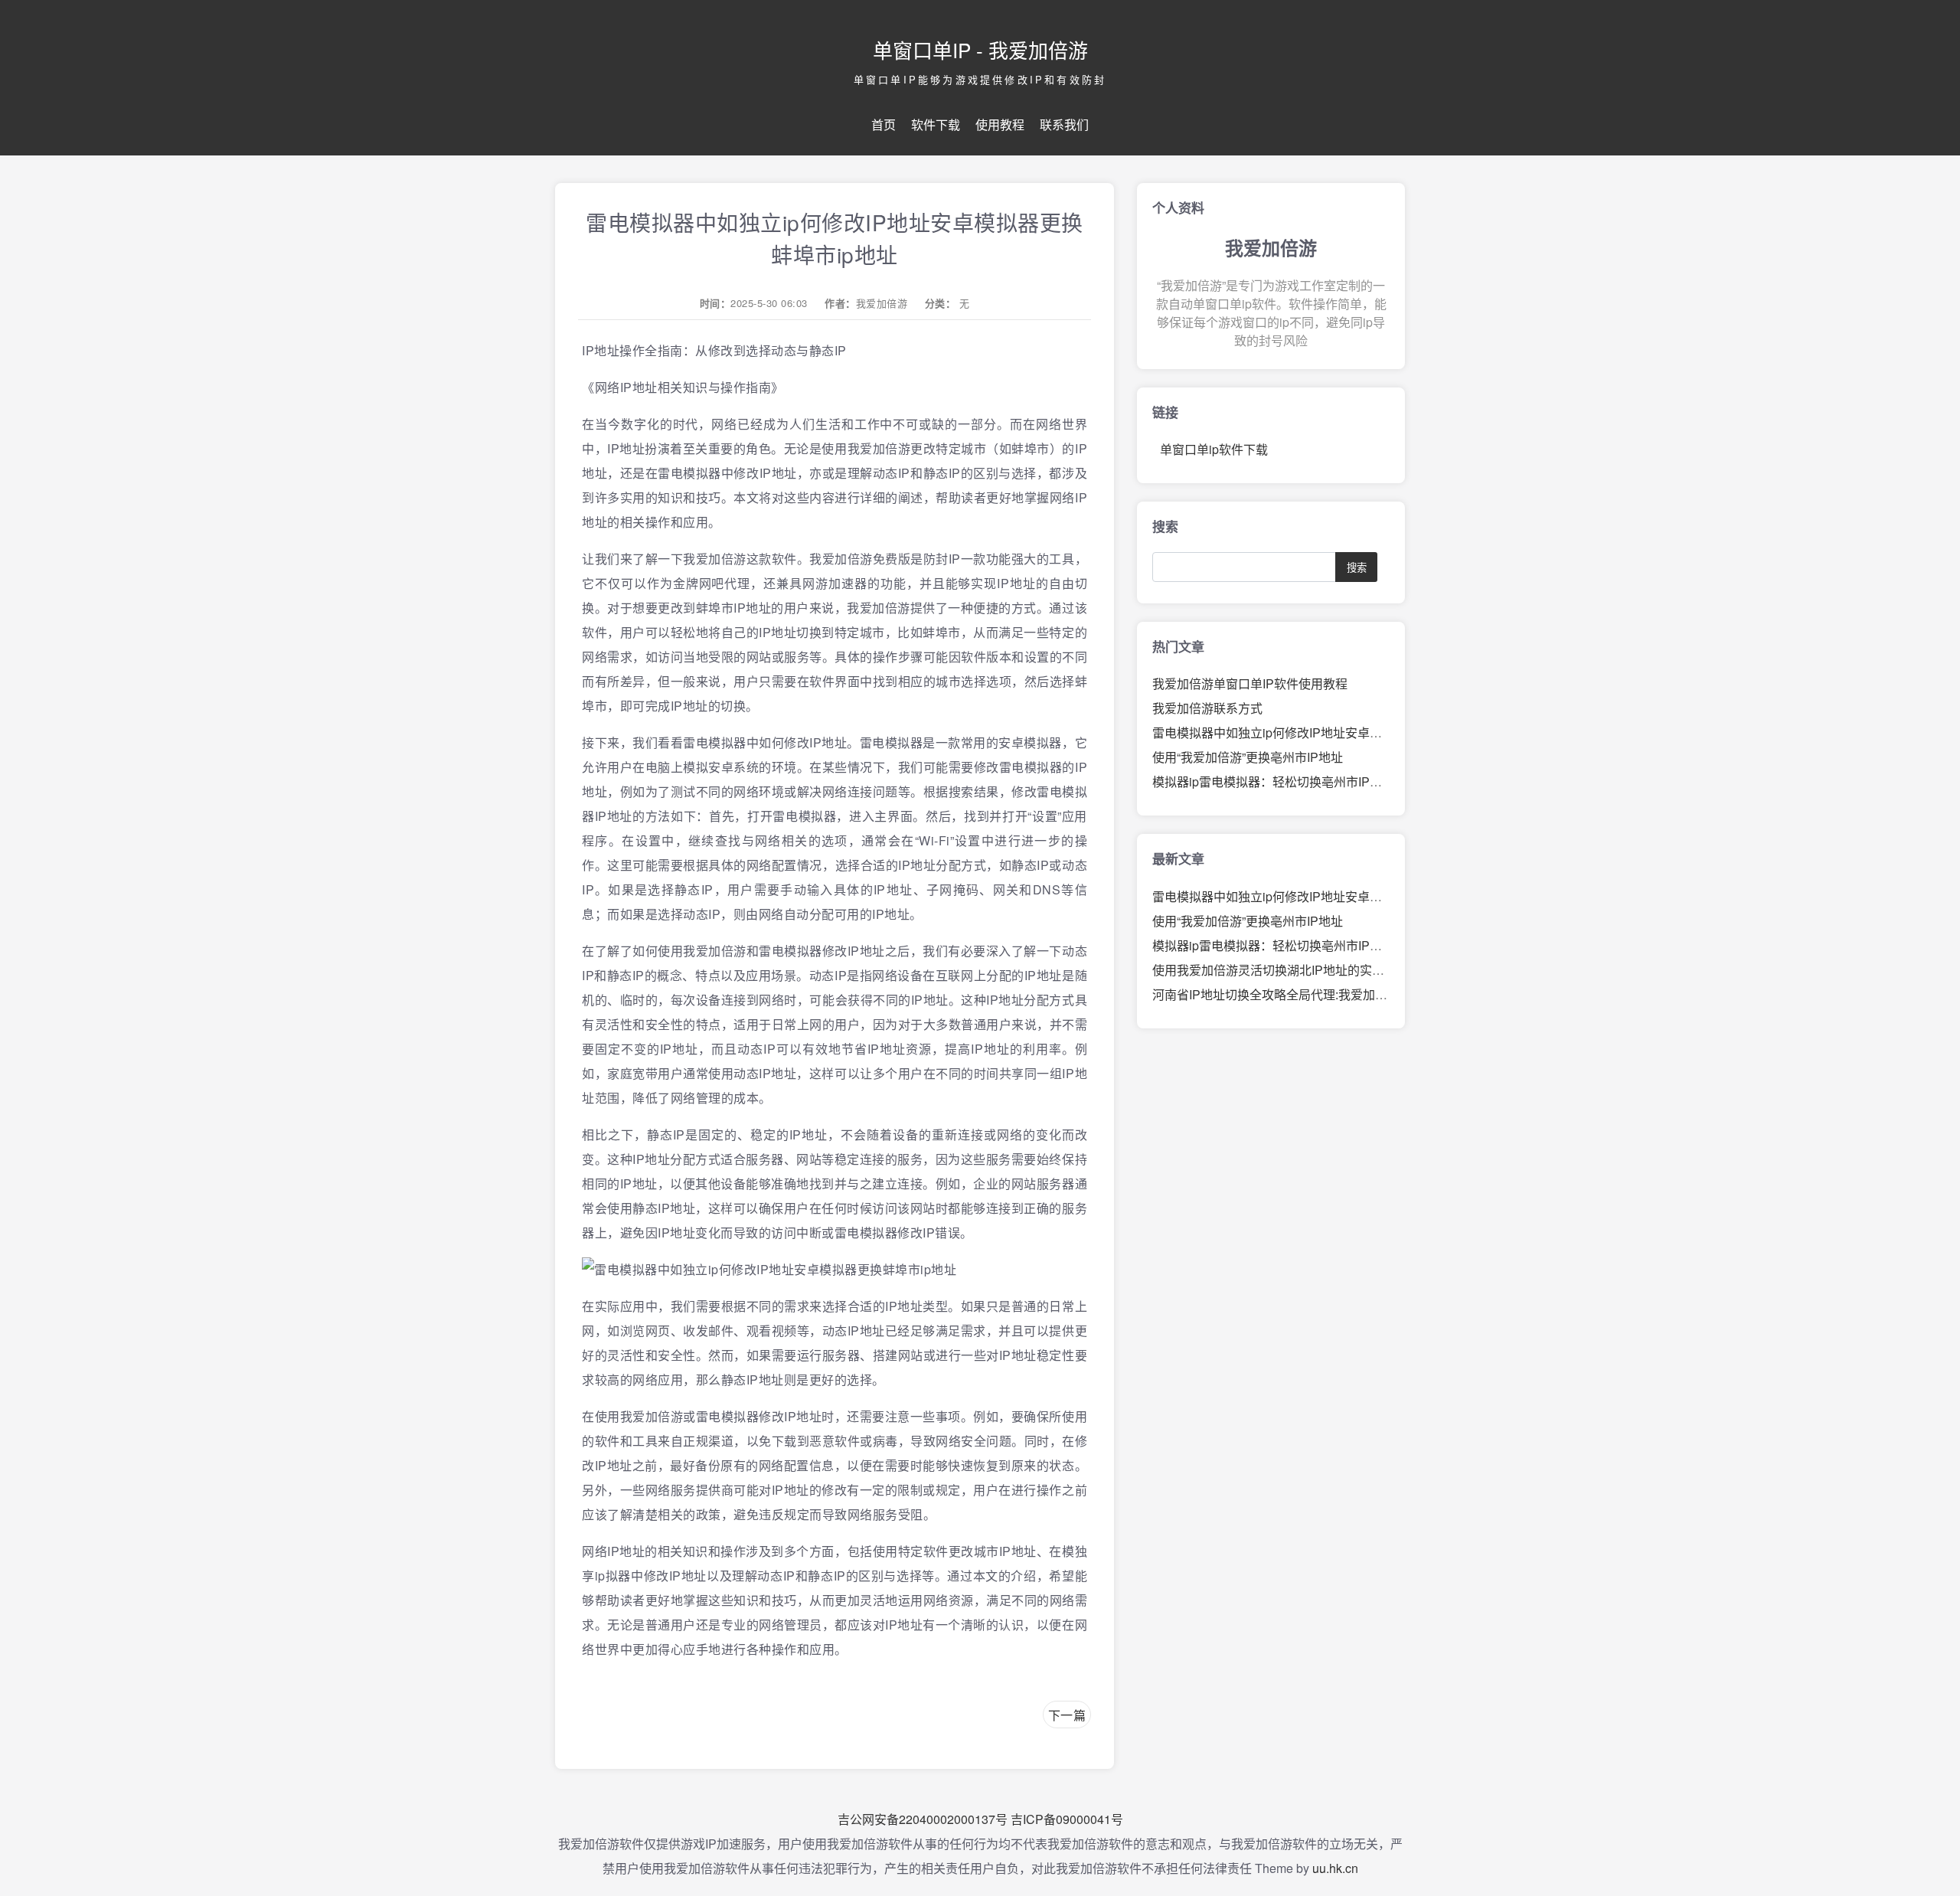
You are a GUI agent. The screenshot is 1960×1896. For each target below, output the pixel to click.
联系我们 (1064, 124)
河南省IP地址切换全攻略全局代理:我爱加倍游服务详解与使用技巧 (1331, 994)
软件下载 (936, 124)
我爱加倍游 (882, 303)
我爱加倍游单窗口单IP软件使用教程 (1250, 683)
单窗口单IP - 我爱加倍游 (980, 49)
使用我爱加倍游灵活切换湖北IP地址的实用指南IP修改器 (1305, 970)
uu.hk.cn (1335, 1868)
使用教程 (1000, 124)
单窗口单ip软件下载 (1214, 449)
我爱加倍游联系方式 (1207, 708)
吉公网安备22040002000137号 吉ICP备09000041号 (980, 1819)
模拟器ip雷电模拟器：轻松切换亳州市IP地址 (1273, 781)
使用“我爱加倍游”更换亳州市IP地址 (1248, 757)
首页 (884, 124)
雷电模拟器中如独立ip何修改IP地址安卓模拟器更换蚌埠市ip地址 (1327, 732)
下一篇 (1067, 1715)
